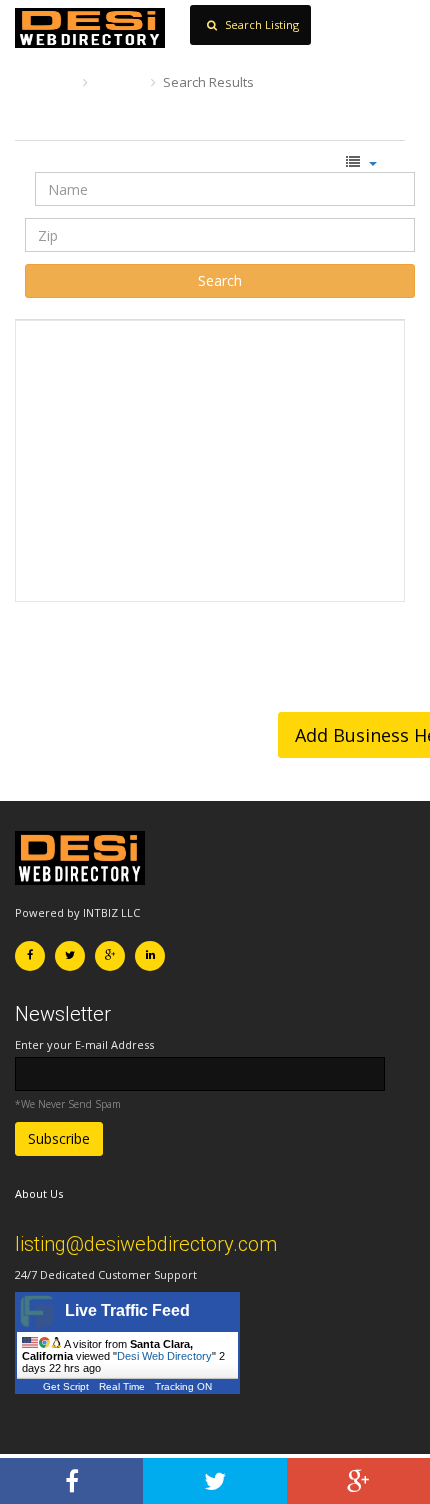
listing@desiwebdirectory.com (146, 1244)
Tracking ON (183, 1386)
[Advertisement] (210, 461)
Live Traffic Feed (127, 1310)
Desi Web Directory (164, 1356)
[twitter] (214, 1481)
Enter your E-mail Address (84, 1044)
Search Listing (260, 24)
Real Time (122, 1386)
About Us (39, 1193)
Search (119, 82)
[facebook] (71, 1481)
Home (52, 82)
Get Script (66, 1386)
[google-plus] (358, 1481)
